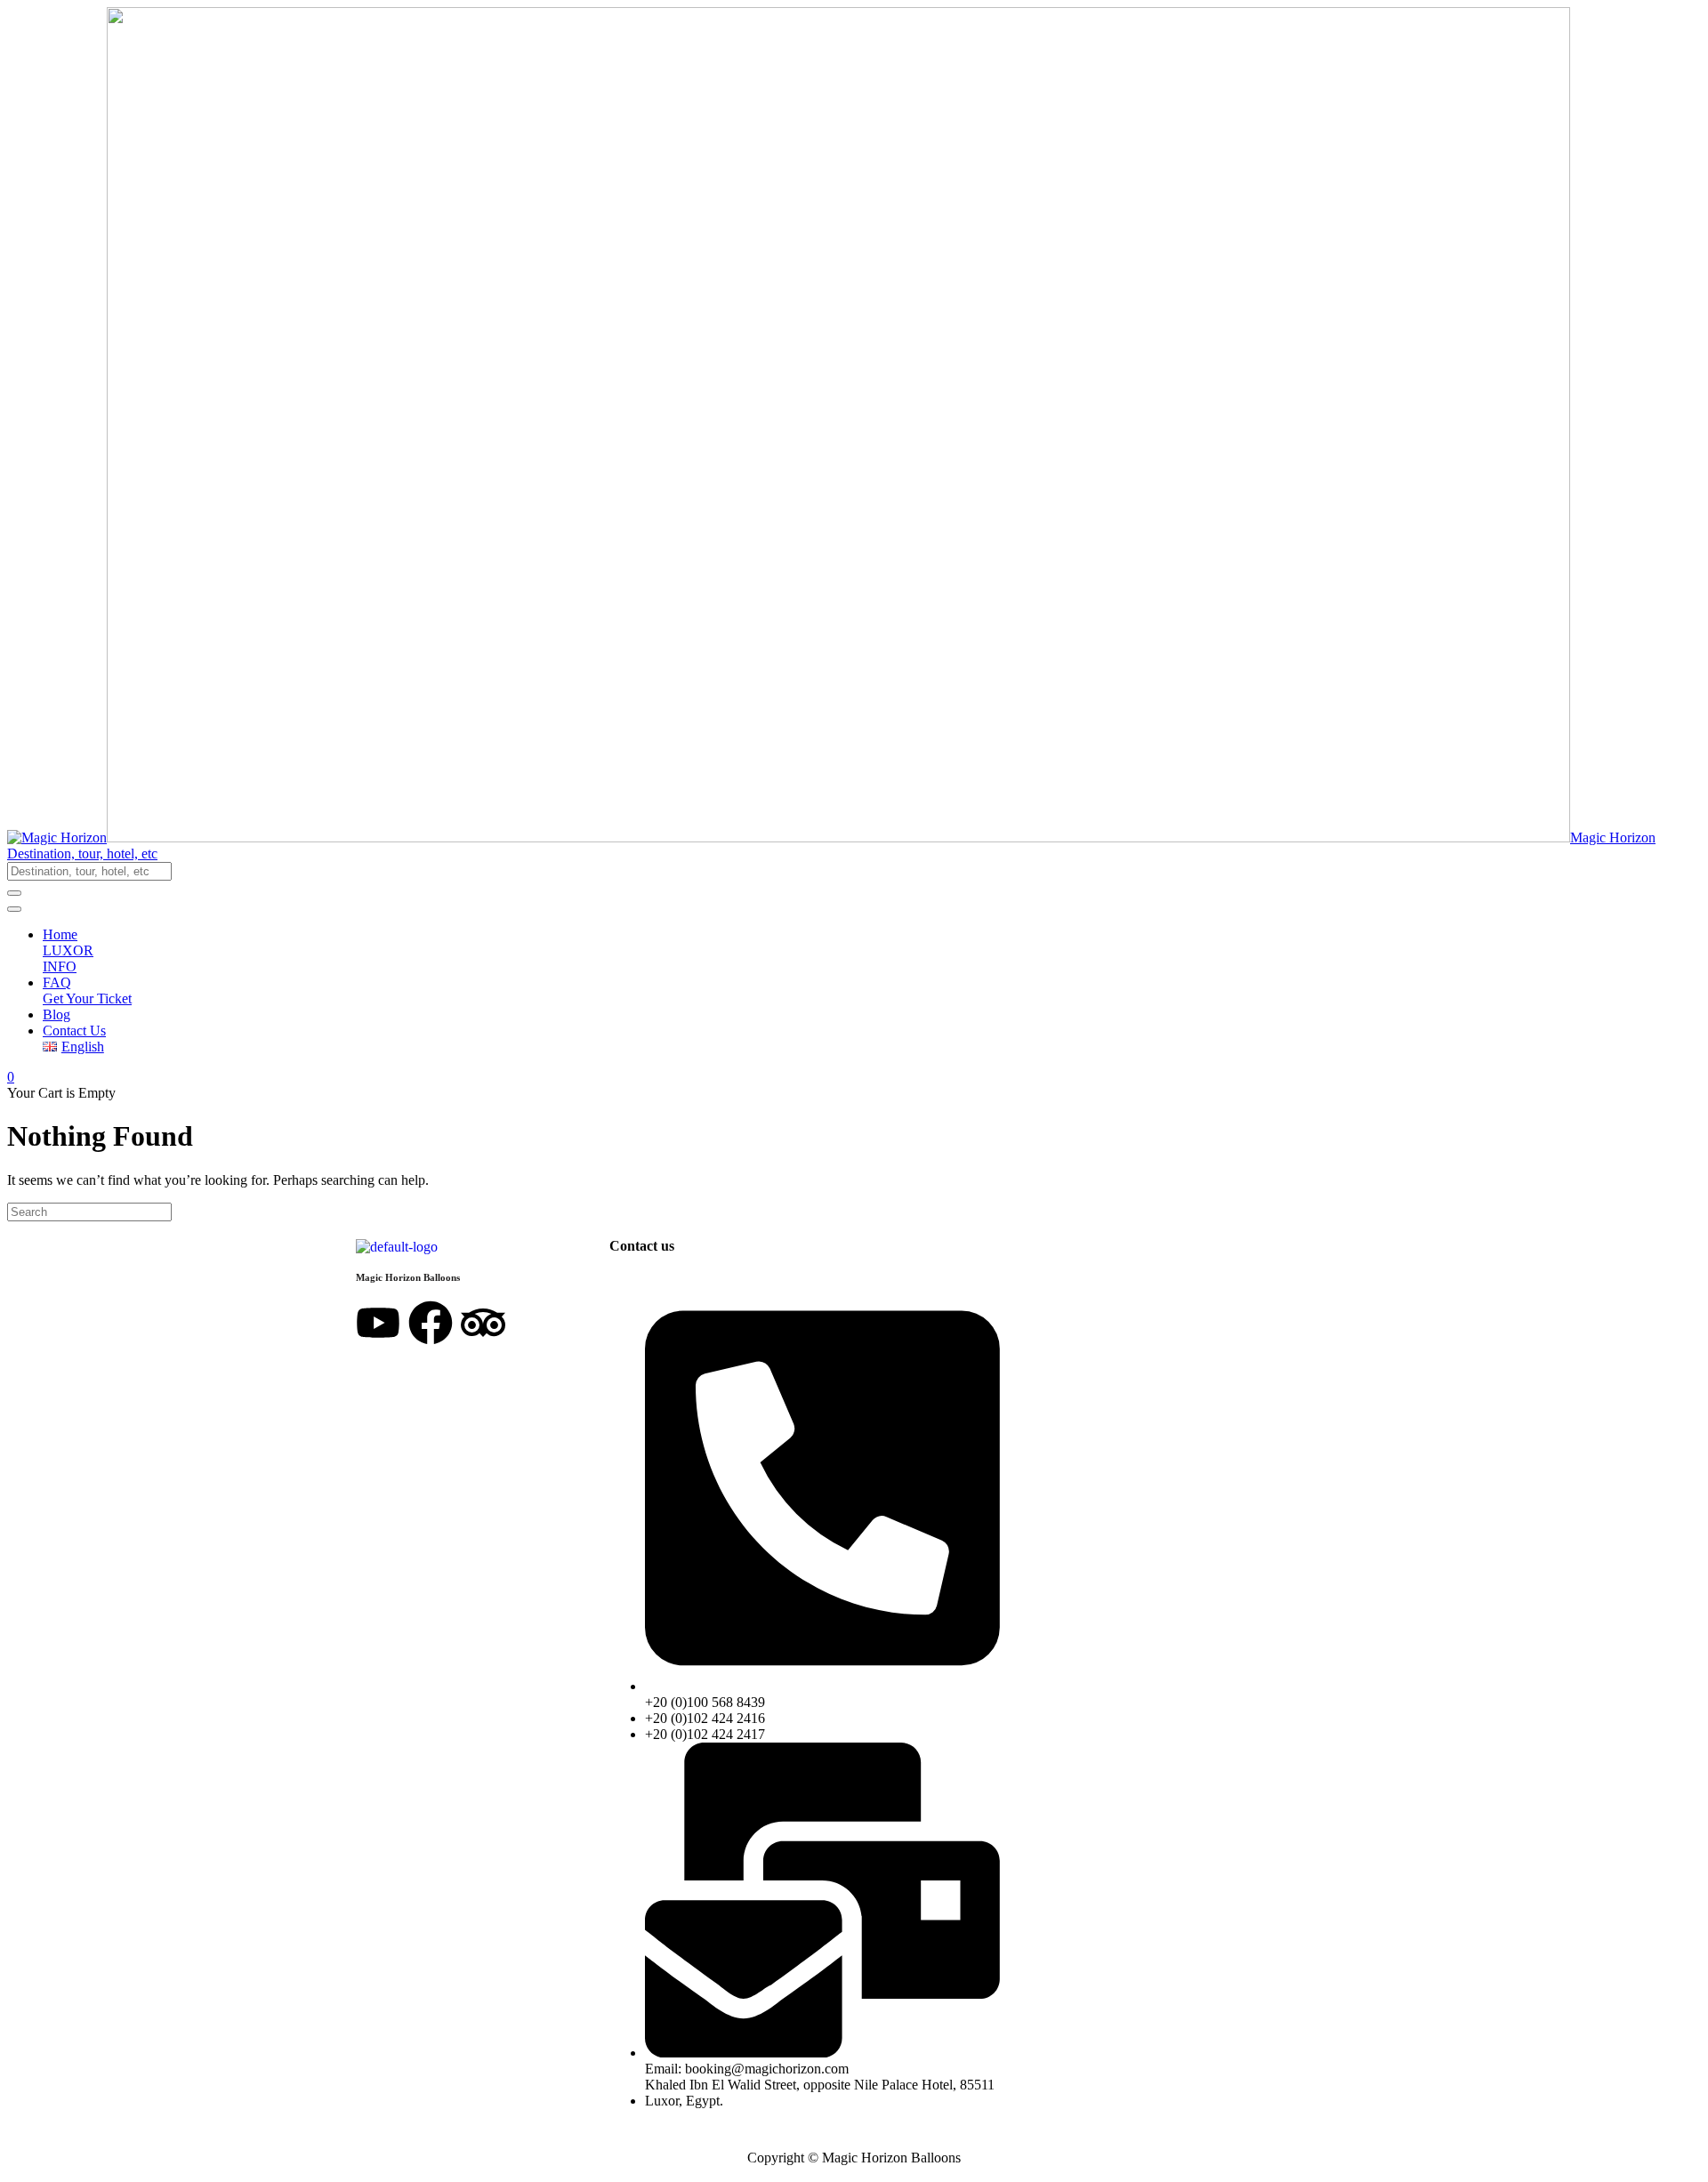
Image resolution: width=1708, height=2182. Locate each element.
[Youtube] (378, 1323)
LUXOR (68, 950)
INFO (60, 966)
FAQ (57, 982)
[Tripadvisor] (483, 1323)
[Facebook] (431, 1323)
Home (60, 934)
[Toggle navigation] (14, 909)
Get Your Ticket (87, 998)
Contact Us (74, 1031)
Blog (56, 1015)
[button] (854, 854)
